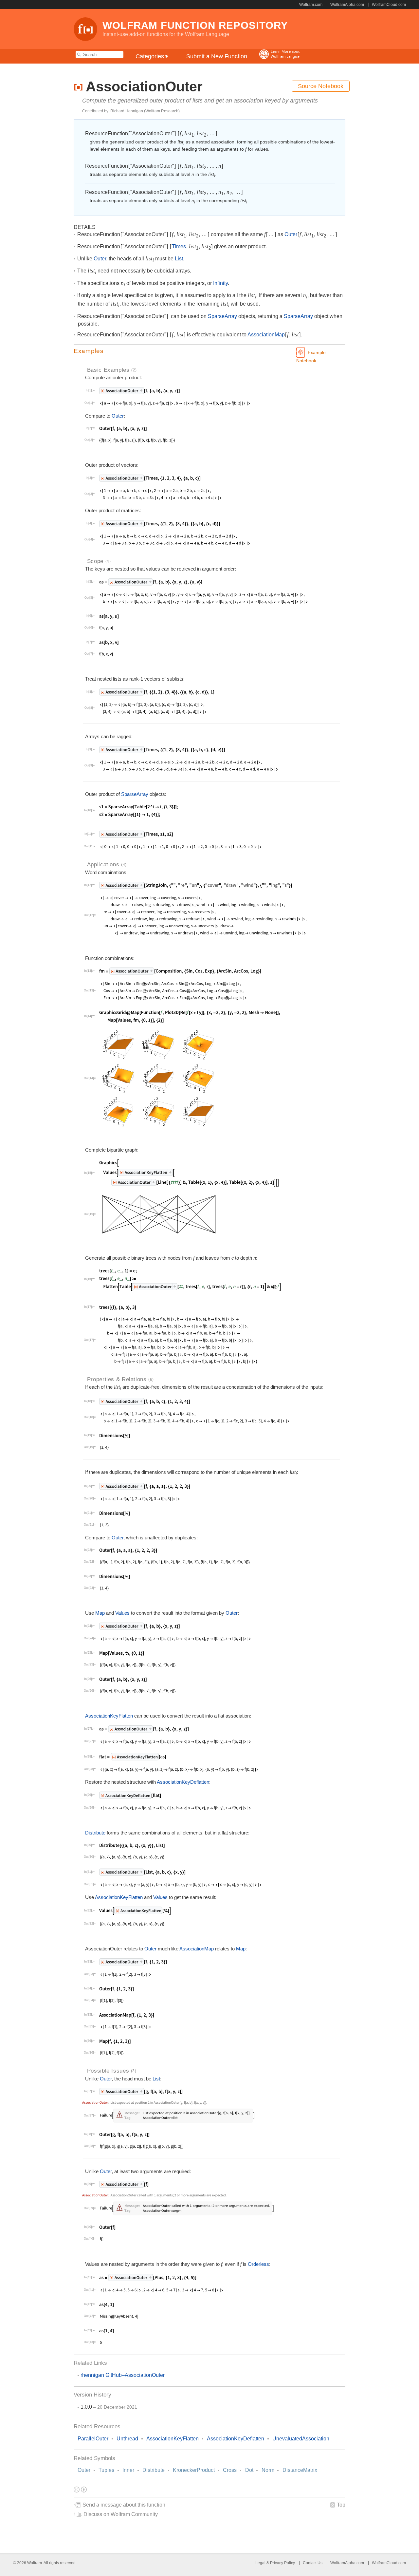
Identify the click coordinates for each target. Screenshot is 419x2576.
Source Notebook (321, 86)
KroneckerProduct (194, 2470)
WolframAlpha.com (347, 5)
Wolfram (35, 2563)
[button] (209, 351)
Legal (261, 2563)
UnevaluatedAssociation (301, 2439)
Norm (268, 2470)
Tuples (106, 2470)
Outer (84, 2470)
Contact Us (313, 2563)
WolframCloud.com (389, 5)
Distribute (154, 2470)
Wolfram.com (311, 5)
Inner (128, 2470)
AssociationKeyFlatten (109, 1716)
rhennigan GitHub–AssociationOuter (123, 2375)
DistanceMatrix (300, 2470)
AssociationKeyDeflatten (183, 1782)
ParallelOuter (93, 2439)
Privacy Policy (282, 2563)
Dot (249, 2470)
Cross (230, 2470)
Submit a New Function (217, 56)
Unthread (127, 2439)
